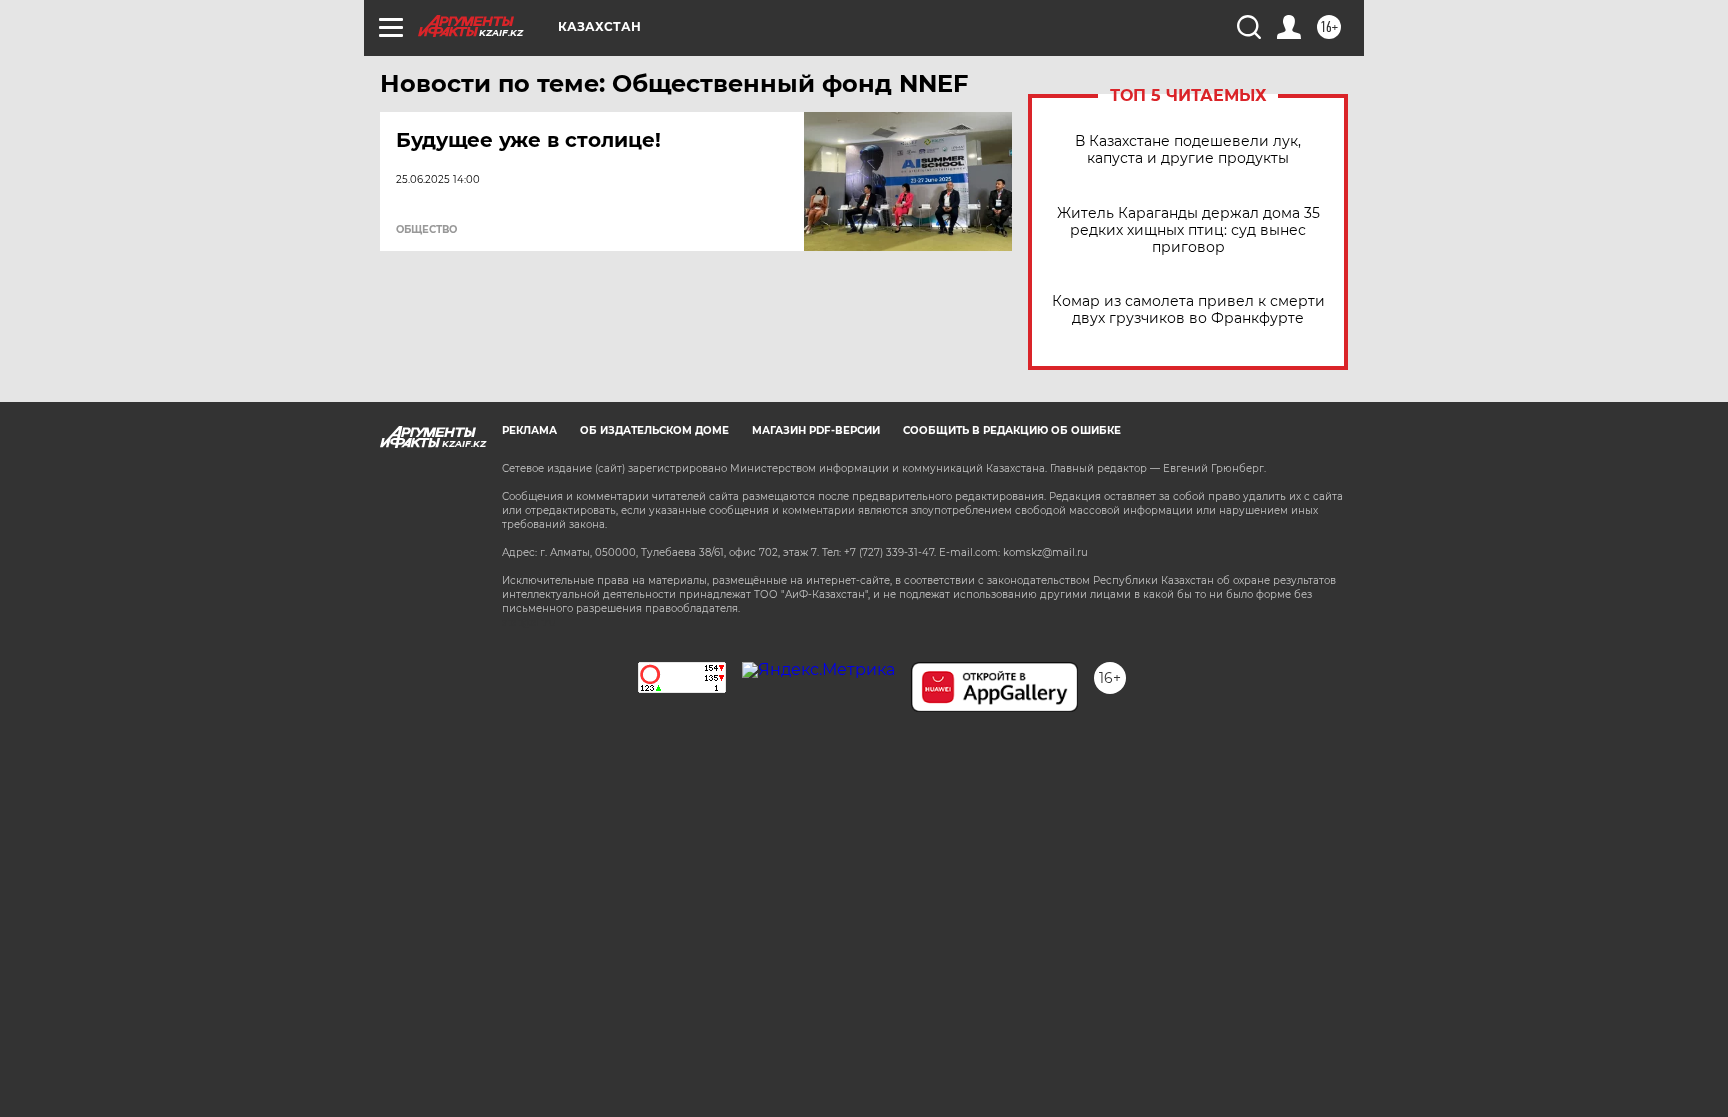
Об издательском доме (654, 430)
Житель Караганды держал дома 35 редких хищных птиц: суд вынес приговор (1188, 230)
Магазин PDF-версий (816, 430)
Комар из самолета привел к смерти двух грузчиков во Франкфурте (1188, 310)
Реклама (529, 430)
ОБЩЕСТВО (426, 230)
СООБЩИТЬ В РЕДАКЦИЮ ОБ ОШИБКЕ (1012, 430)
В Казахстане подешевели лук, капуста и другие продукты (1188, 150)
